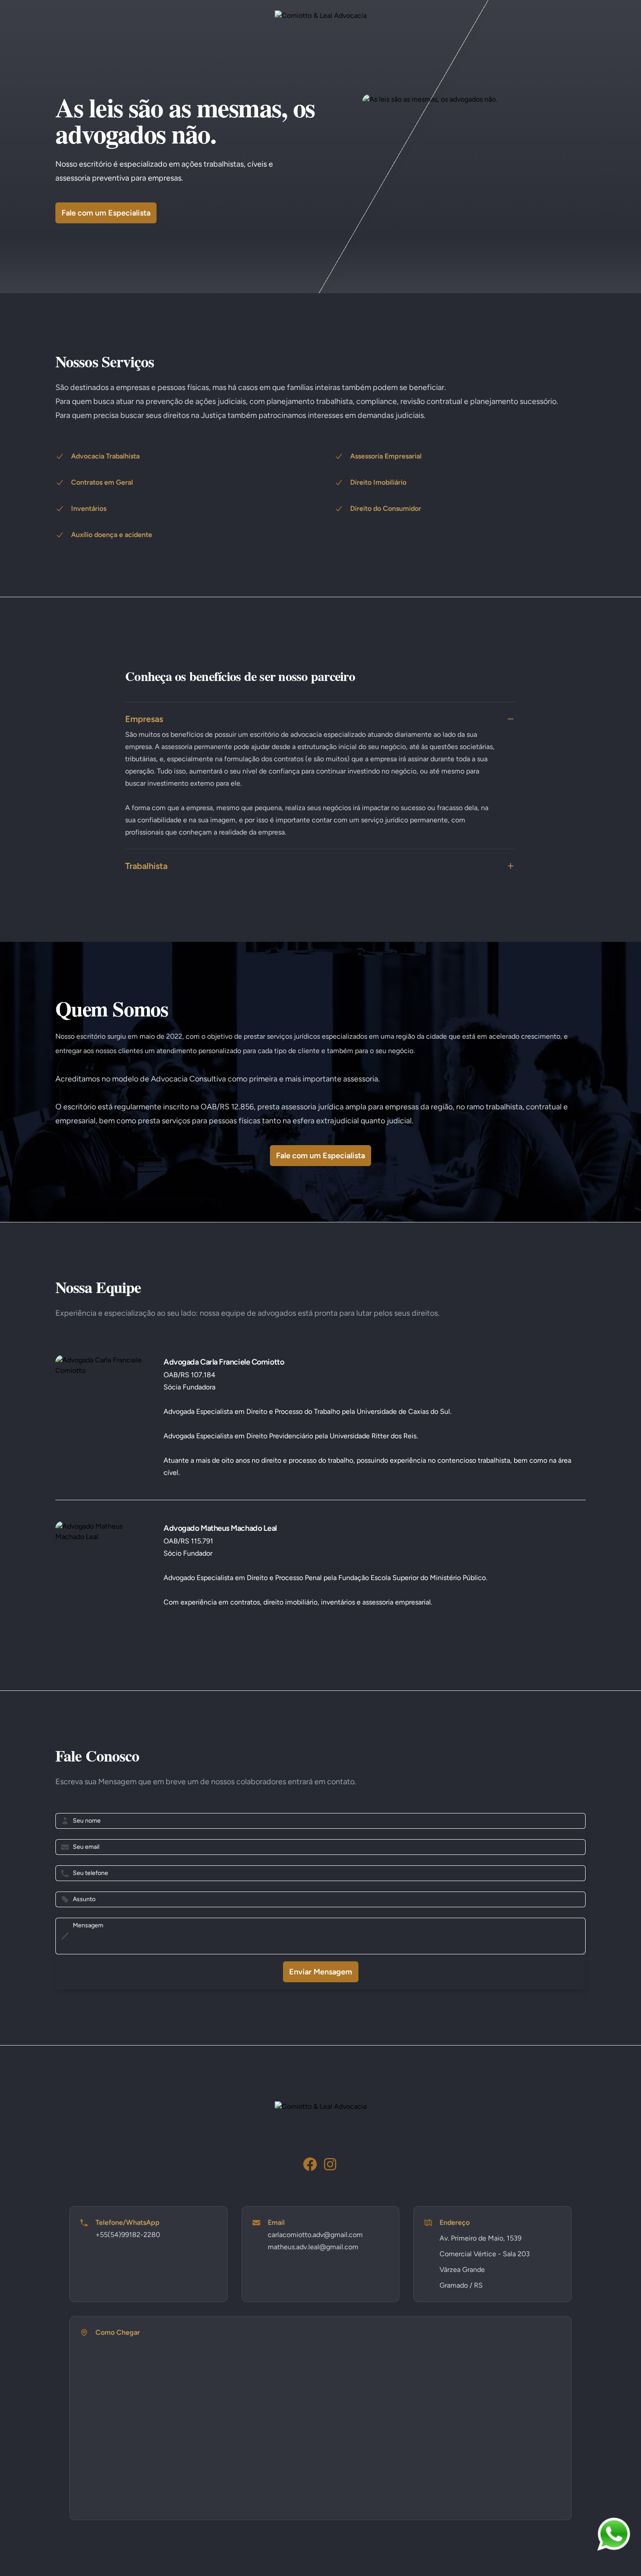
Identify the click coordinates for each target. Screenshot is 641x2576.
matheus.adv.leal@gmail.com (313, 2247)
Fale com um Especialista (106, 213)
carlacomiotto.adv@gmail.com (315, 2235)
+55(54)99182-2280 (128, 2235)
